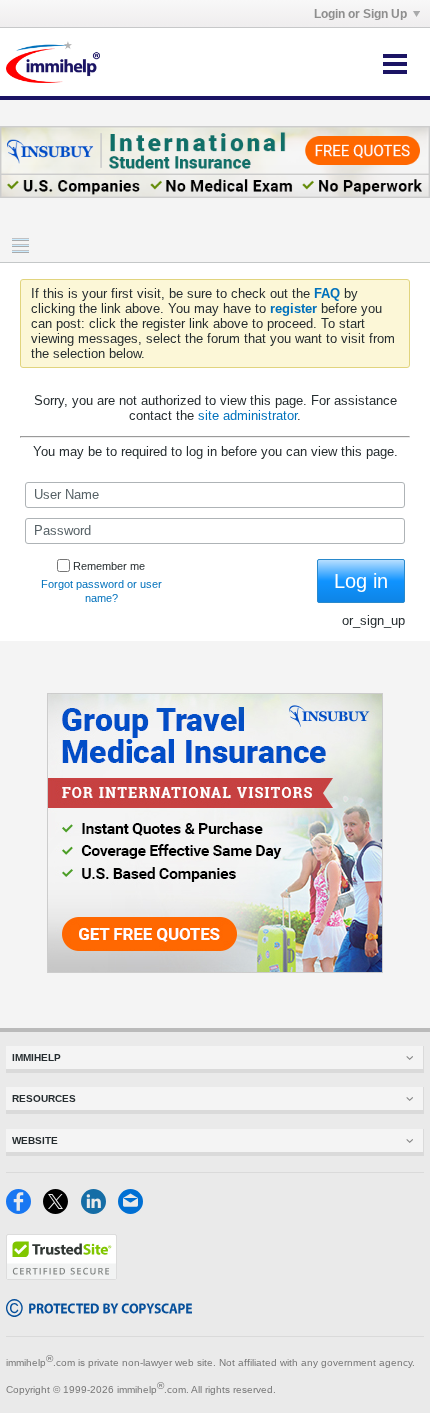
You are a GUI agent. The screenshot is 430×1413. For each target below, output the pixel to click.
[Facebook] (24, 1209)
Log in (361, 581)
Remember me (109, 566)
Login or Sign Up (360, 14)
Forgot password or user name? (101, 591)
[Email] (134, 1209)
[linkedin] (99, 1209)
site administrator (247, 415)
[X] (61, 1209)
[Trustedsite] (61, 1275)
